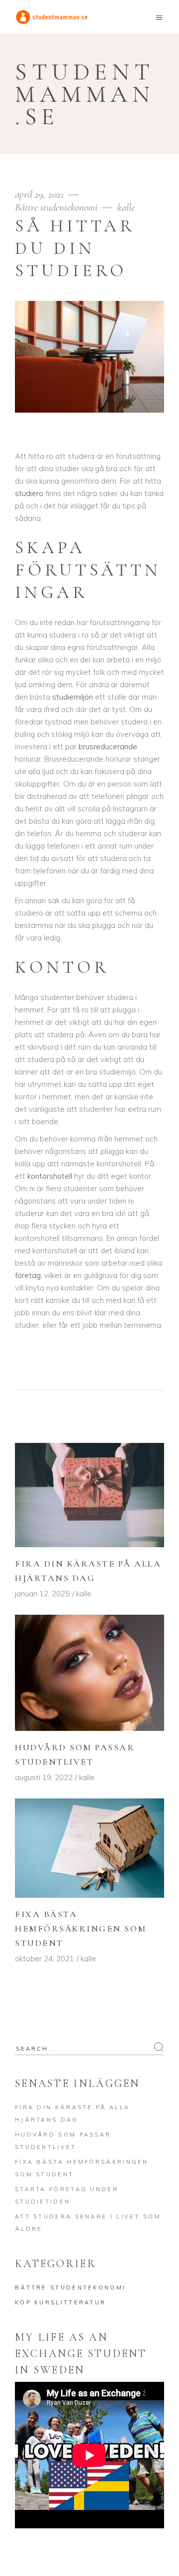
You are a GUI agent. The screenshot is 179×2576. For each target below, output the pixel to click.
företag (28, 1275)
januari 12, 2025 (42, 1594)
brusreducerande (108, 747)
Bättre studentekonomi (56, 207)
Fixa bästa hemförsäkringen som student (81, 1929)
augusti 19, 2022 (44, 1777)
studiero (29, 493)
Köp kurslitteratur (60, 2302)
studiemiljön (73, 697)
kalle (126, 207)
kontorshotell (50, 1176)
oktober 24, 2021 (45, 1959)
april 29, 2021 (41, 194)
